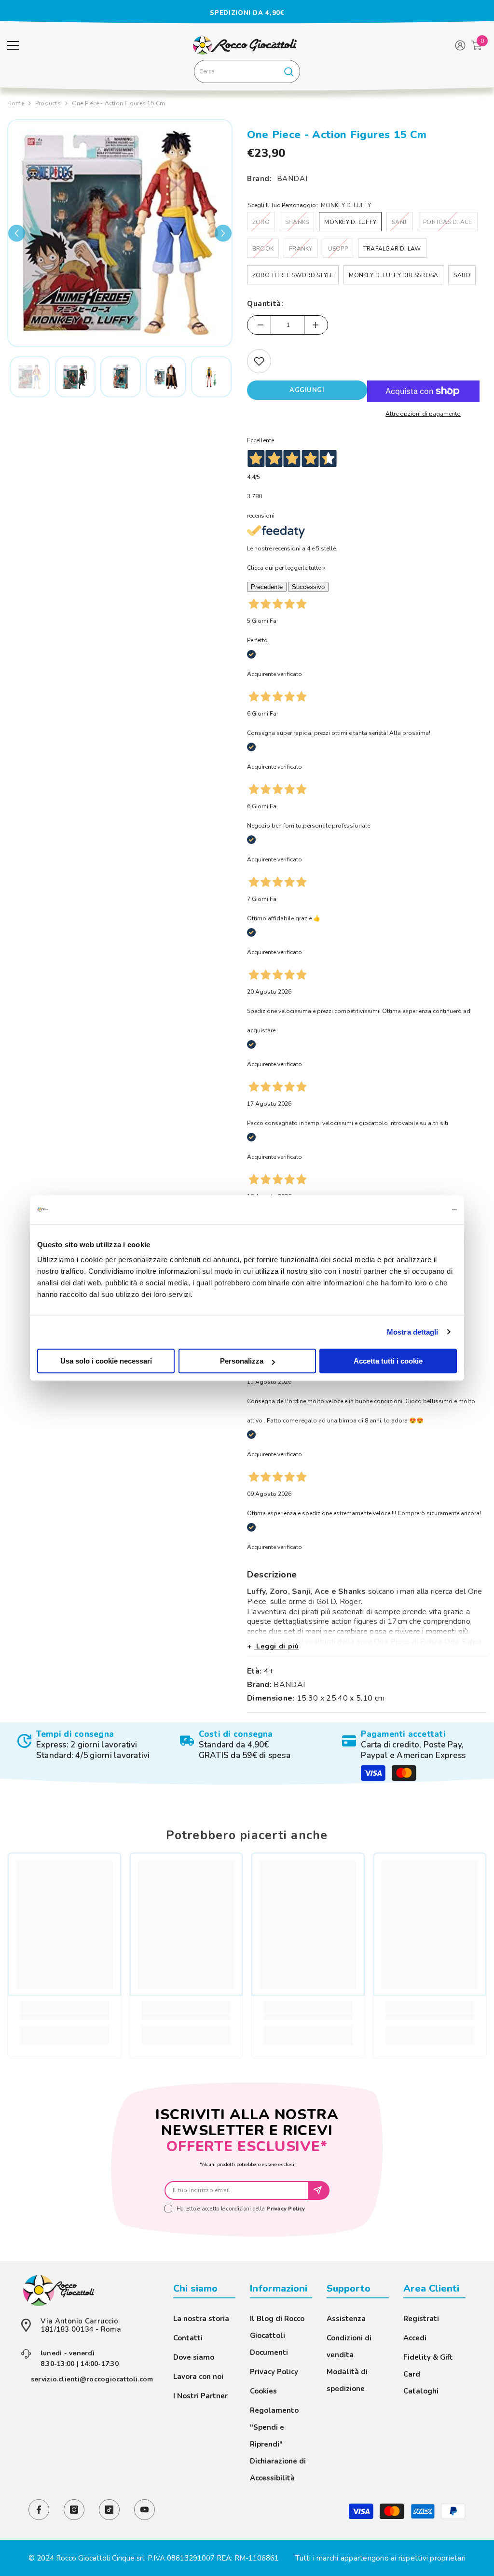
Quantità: (265, 304)
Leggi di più (277, 1646)
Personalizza (242, 1361)
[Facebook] (39, 2510)
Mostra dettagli (413, 1332)
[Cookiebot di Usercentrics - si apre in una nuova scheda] (415, 1210)
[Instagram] (74, 2510)
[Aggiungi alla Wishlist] (259, 361)
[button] (17, 233)
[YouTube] (144, 2510)
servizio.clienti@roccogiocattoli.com (92, 2379)
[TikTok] (109, 2510)
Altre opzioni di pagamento (423, 414)
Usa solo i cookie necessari (106, 1361)
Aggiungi (307, 390)
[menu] (13, 45)
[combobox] (236, 71)
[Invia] (319, 2190)
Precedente (267, 587)
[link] (85, 1745)
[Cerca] (247, 71)
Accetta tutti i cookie (388, 1361)
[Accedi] (460, 45)
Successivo (308, 587)
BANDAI (292, 179)
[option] (247, 13)
